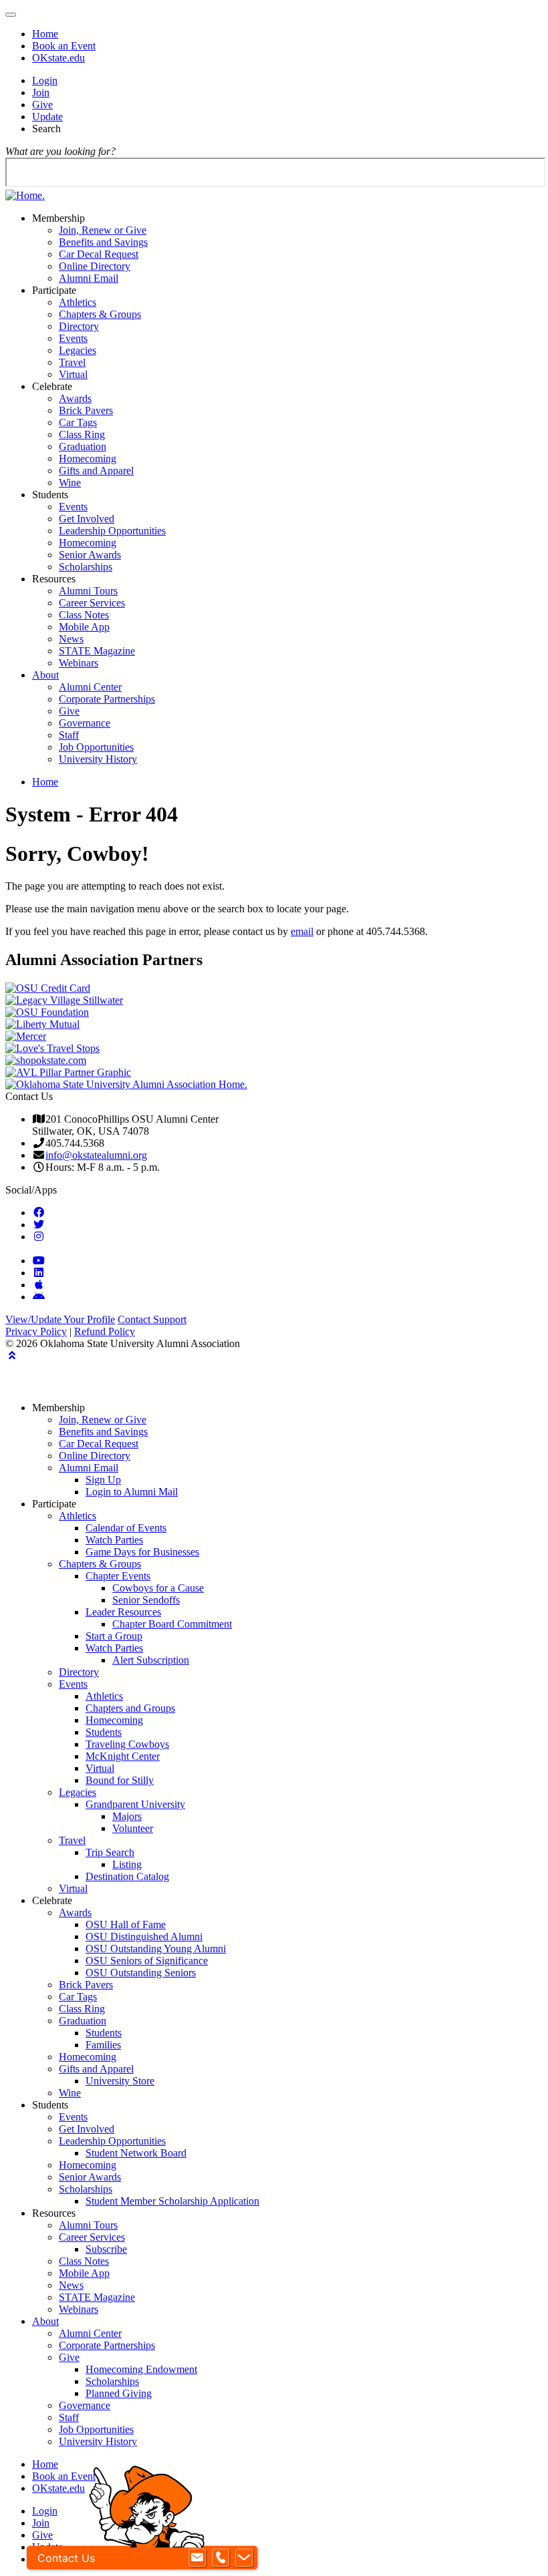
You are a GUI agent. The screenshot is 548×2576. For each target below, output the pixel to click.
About (45, 675)
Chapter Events (118, 1576)
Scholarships (86, 567)
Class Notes (84, 615)
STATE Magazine (97, 651)
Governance (85, 723)
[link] (39, 1212)
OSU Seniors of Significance (147, 1961)
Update (47, 117)
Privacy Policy (36, 1331)
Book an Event (64, 46)
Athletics (78, 302)
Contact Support (152, 1319)
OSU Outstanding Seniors (141, 1973)
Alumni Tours (88, 591)
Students (104, 1732)
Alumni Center (90, 687)
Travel (72, 362)
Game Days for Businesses (142, 1552)
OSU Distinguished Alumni (144, 1937)
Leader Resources (123, 1612)
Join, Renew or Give (103, 230)
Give (42, 105)
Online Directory (95, 266)
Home (45, 34)
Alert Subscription (151, 1660)
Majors (127, 1816)
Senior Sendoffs (146, 1600)
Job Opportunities (96, 747)
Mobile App (84, 627)
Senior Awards (90, 555)
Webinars (79, 663)
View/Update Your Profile (60, 1319)
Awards (75, 398)
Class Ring (82, 434)
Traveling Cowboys (127, 1744)
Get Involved (87, 519)
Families (103, 2045)
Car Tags (78, 422)
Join (41, 93)
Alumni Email (89, 278)
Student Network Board (136, 2153)
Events (73, 338)
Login (45, 80)
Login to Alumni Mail (132, 1492)
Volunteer (133, 1828)
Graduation (83, 446)
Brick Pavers (86, 410)
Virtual (73, 374)
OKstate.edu (58, 58)
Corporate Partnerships (107, 699)
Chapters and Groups (130, 1708)
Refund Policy (105, 1331)
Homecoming (88, 458)
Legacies (78, 350)
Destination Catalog (127, 1876)
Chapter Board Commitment (172, 1624)
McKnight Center (123, 1756)
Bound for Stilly (120, 1780)
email (302, 931)
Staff (69, 735)
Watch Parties (114, 1540)
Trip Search (110, 1852)
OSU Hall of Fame (126, 1924)
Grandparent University (135, 1804)
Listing (127, 1864)
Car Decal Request (99, 254)
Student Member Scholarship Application (172, 2201)
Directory (79, 326)
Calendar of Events (126, 1528)
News (71, 639)
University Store (120, 2081)
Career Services (92, 603)
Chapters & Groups (100, 314)
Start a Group (114, 1636)
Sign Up (103, 1480)
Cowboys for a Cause (158, 1588)
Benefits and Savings (103, 242)
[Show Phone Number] (221, 2558)
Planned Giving (119, 2393)
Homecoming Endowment (141, 2369)
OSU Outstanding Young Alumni (156, 1949)
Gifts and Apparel (96, 471)
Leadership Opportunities (112, 531)
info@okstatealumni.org (96, 1155)
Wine (70, 483)
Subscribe (106, 2249)
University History (98, 759)
